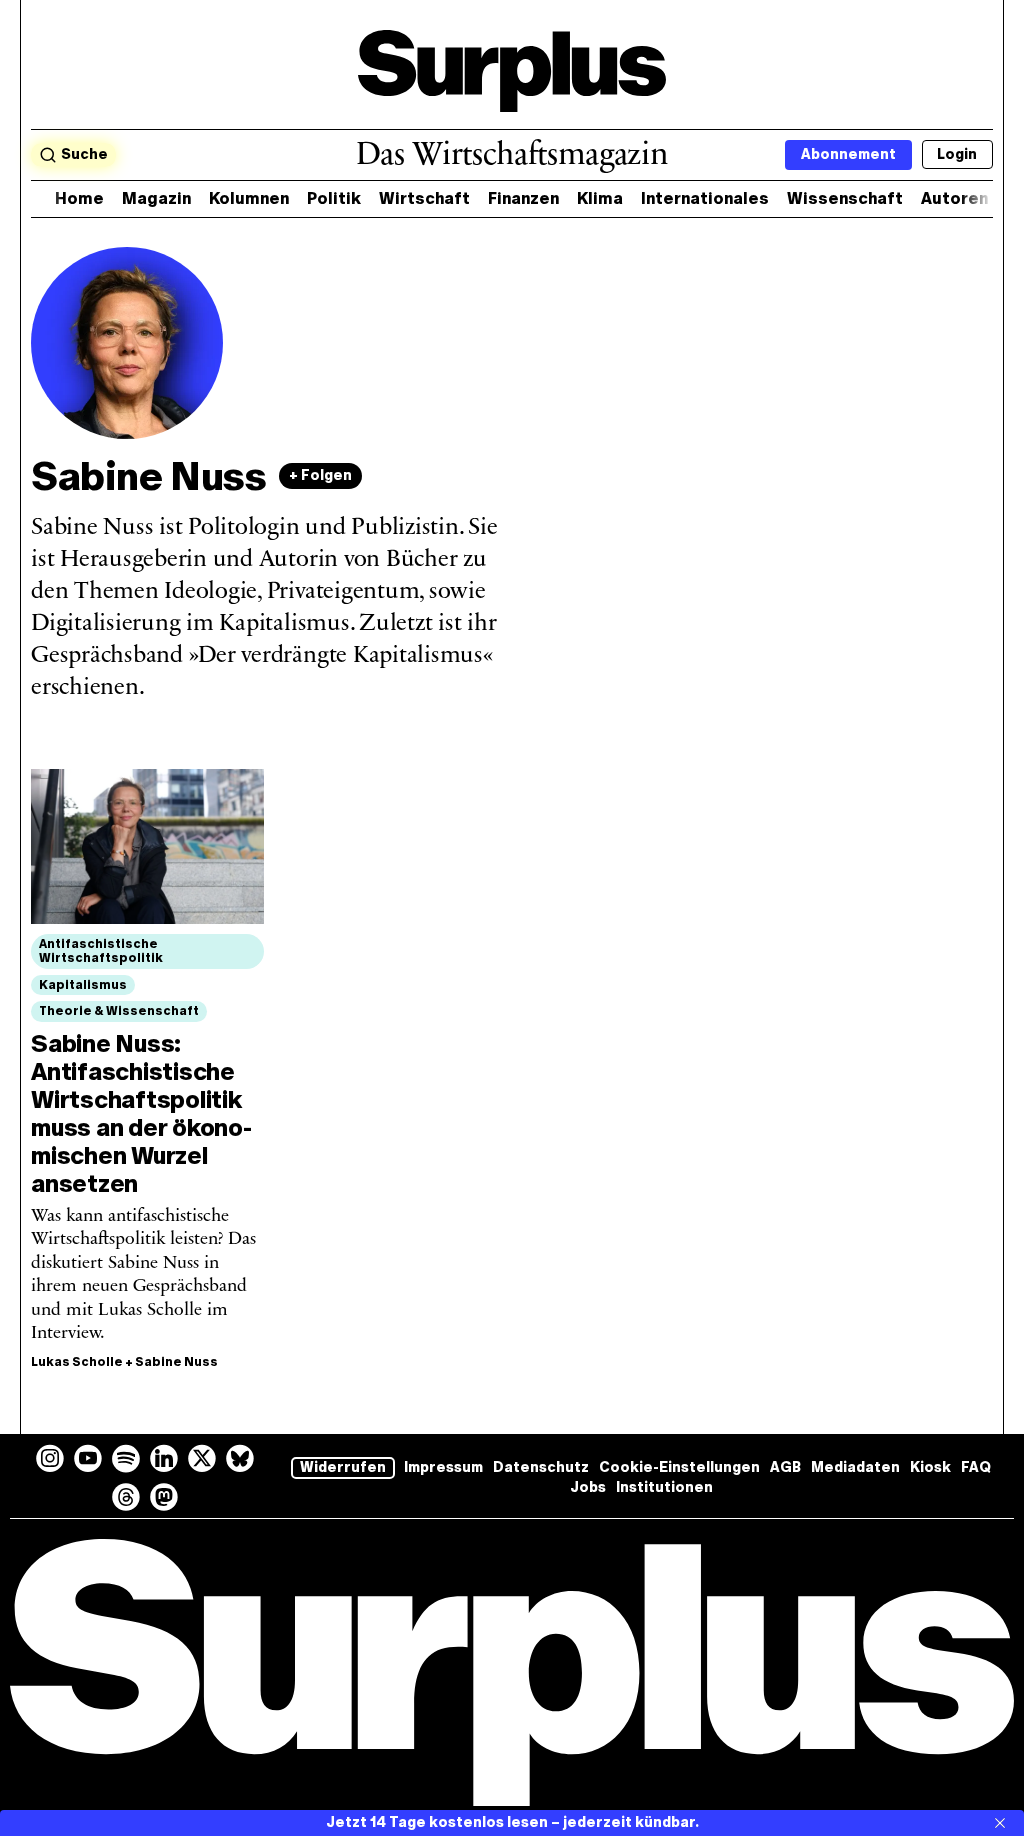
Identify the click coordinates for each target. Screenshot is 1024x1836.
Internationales (705, 198)
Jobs (588, 1487)
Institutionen (664, 1487)
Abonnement (848, 154)
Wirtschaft (424, 198)
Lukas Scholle (77, 1362)
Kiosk (930, 1467)
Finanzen (523, 198)
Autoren (954, 198)
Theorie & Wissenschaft (119, 1011)
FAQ (976, 1467)
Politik (334, 198)
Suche (84, 154)
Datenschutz (541, 1467)
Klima (600, 198)
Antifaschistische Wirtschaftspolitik (101, 951)
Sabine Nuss (176, 1362)
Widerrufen (343, 1467)
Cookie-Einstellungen (679, 1467)
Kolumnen (249, 198)
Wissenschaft (845, 198)
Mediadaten (855, 1467)
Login (957, 154)
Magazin (156, 198)
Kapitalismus (83, 985)
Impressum (443, 1467)
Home (79, 198)
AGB (785, 1467)
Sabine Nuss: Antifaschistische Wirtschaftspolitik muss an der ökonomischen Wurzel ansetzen (141, 1113)
